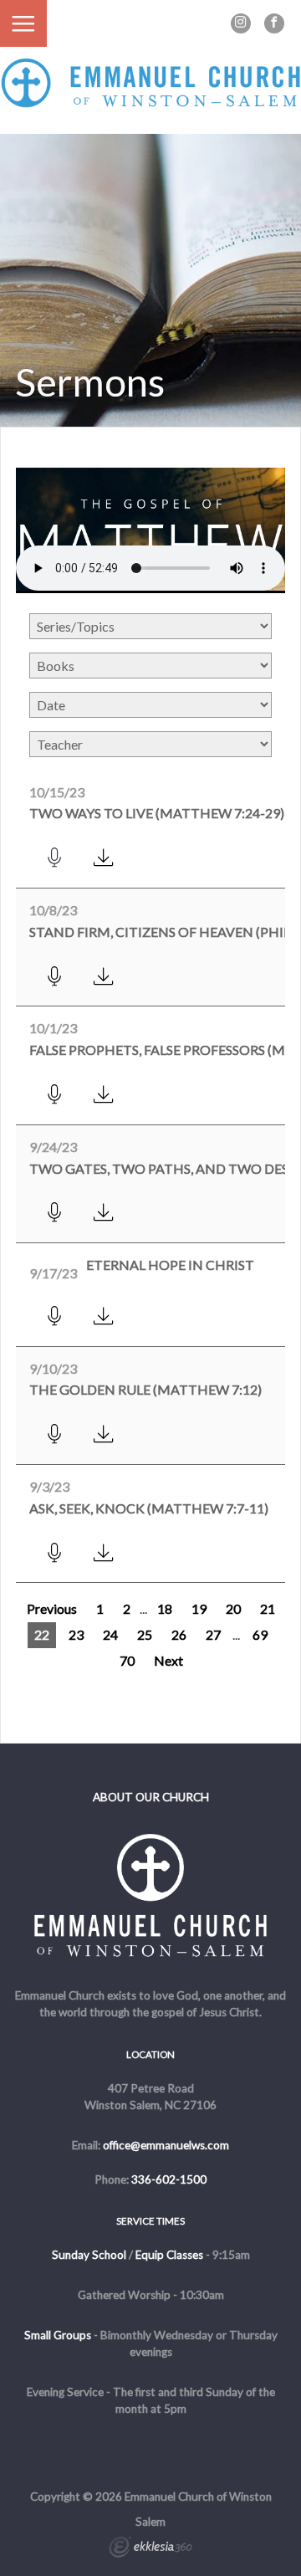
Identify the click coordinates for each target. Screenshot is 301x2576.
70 (127, 1660)
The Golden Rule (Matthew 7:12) (145, 1389)
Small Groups (58, 2335)
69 (260, 1634)
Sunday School (89, 2255)
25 (145, 1634)
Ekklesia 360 (150, 2549)
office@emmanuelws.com (166, 2145)
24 (110, 1634)
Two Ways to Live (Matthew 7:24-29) (157, 813)
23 (76, 1634)
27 (213, 1634)
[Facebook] (274, 23)
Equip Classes (169, 2255)
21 (268, 1608)
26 (179, 1634)
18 (165, 1608)
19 (199, 1608)
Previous (52, 1608)
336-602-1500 (169, 2179)
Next (168, 1660)
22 (42, 1634)
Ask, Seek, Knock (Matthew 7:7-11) (149, 1508)
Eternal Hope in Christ (170, 1265)
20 (233, 1608)
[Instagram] (241, 23)
